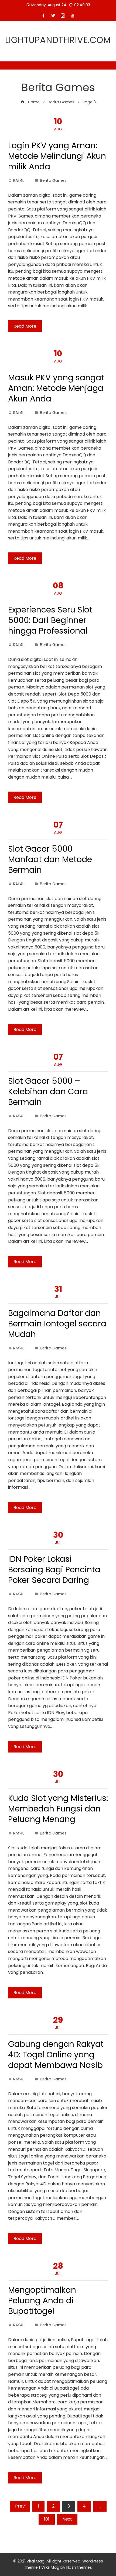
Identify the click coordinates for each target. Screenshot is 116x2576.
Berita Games (53, 180)
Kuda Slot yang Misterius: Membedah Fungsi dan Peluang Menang (58, 1809)
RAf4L (19, 180)
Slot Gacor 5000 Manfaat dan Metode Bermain (50, 859)
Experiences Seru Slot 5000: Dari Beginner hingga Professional (50, 620)
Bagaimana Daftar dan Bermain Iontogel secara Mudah (57, 1324)
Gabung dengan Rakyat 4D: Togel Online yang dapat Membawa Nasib (56, 2055)
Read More (25, 326)
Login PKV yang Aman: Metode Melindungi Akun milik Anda (57, 156)
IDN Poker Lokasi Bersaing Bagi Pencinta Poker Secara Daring (54, 1569)
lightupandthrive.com (58, 40)
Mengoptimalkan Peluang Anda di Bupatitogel (42, 2300)
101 (47, 2519)
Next (67, 2519)
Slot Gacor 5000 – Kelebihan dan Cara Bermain (48, 1091)
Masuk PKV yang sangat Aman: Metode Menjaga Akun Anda (56, 388)
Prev (20, 2506)
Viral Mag (50, 2567)
